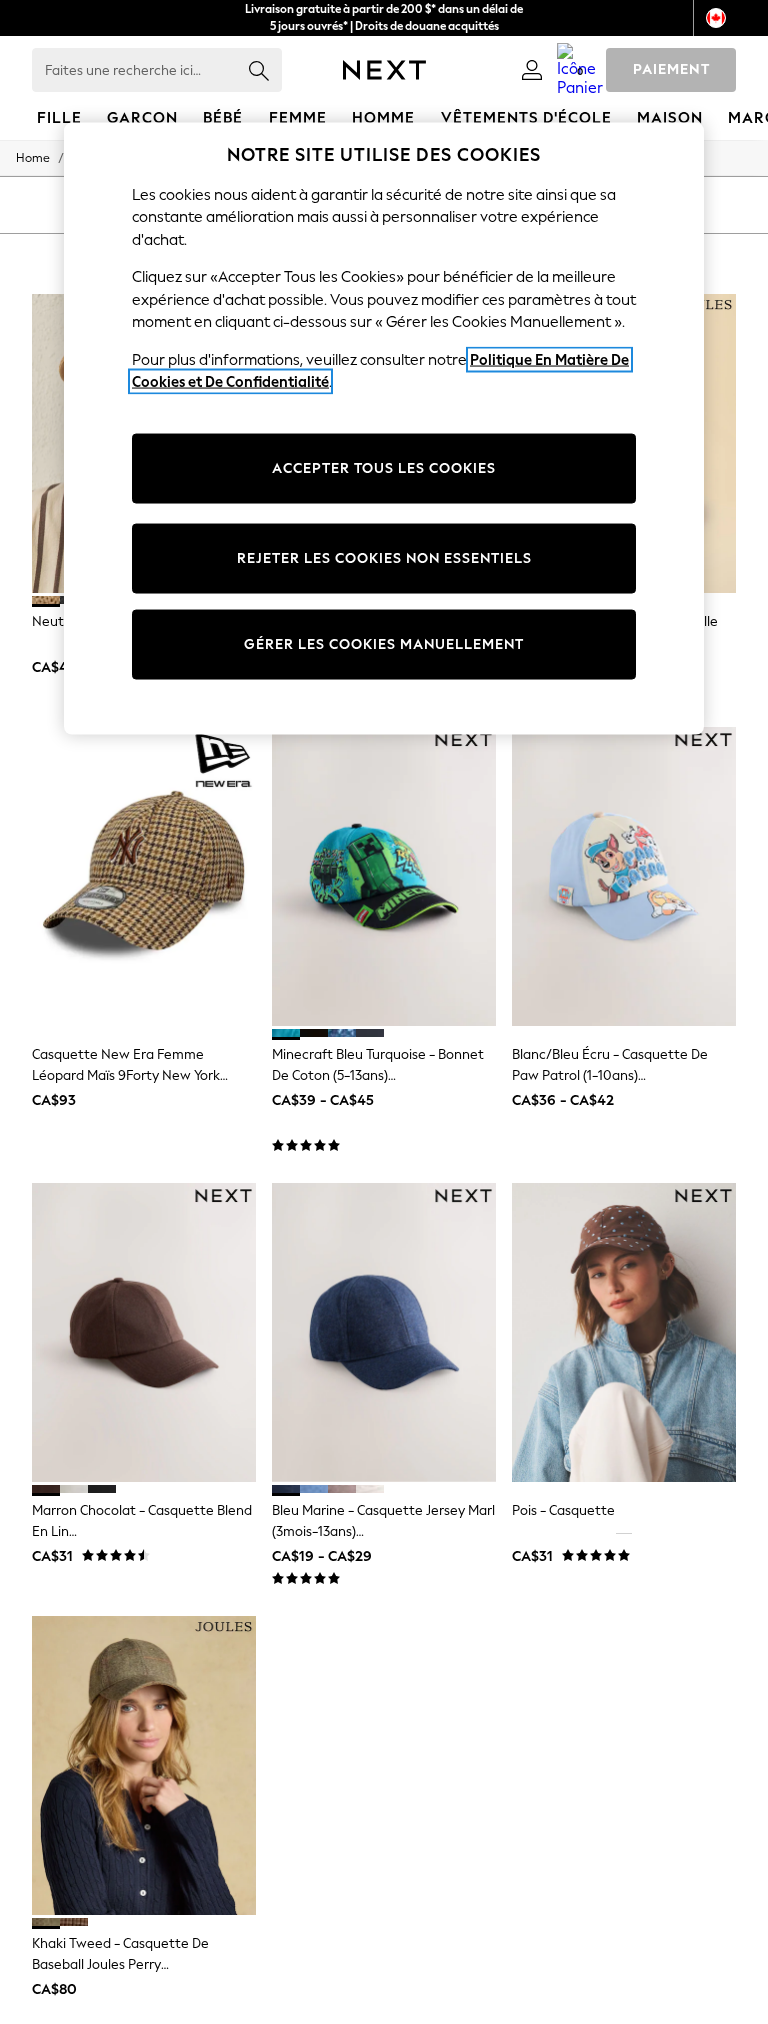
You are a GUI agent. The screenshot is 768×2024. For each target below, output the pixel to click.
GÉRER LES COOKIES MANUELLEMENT (384, 643)
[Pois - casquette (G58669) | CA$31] (624, 1332)
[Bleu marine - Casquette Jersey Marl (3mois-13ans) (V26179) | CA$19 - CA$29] (384, 1332)
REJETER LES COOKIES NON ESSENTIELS (384, 557)
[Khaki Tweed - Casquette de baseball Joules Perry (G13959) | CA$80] (144, 1765)
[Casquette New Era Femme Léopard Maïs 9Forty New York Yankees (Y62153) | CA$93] (144, 876)
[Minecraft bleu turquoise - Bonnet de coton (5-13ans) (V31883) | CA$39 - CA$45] (384, 876)
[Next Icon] (384, 70)
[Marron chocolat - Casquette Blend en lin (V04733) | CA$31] (144, 1332)
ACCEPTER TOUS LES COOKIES (384, 467)
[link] (532, 70)
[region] (384, 428)
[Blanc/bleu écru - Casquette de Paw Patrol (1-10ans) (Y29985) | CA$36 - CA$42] (624, 876)
